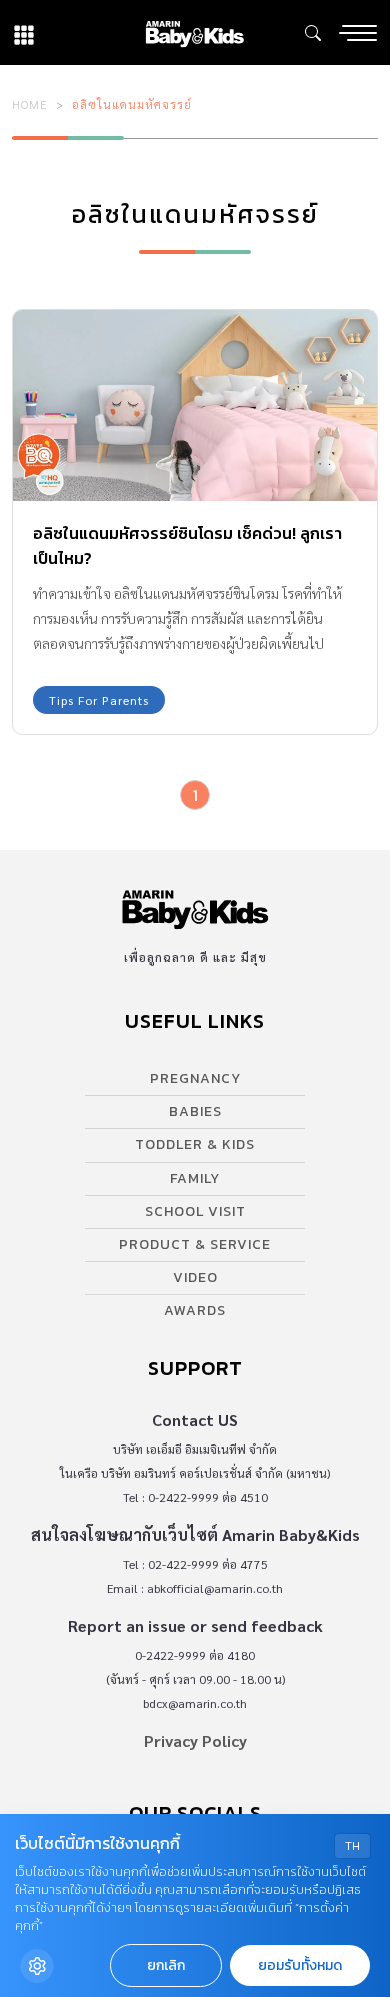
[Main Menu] (358, 33)
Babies (195, 1111)
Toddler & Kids (195, 1144)
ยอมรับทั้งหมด (300, 1965)
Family (195, 1178)
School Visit (195, 1211)
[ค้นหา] (313, 33)
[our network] (24, 32)
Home (30, 104)
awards (195, 1310)
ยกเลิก (166, 1965)
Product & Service (195, 1244)
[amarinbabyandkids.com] (194, 32)
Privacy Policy (195, 1740)
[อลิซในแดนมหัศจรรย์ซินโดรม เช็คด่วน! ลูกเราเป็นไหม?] (195, 405)
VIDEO (195, 1277)
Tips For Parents (99, 700)
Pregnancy (195, 1078)
